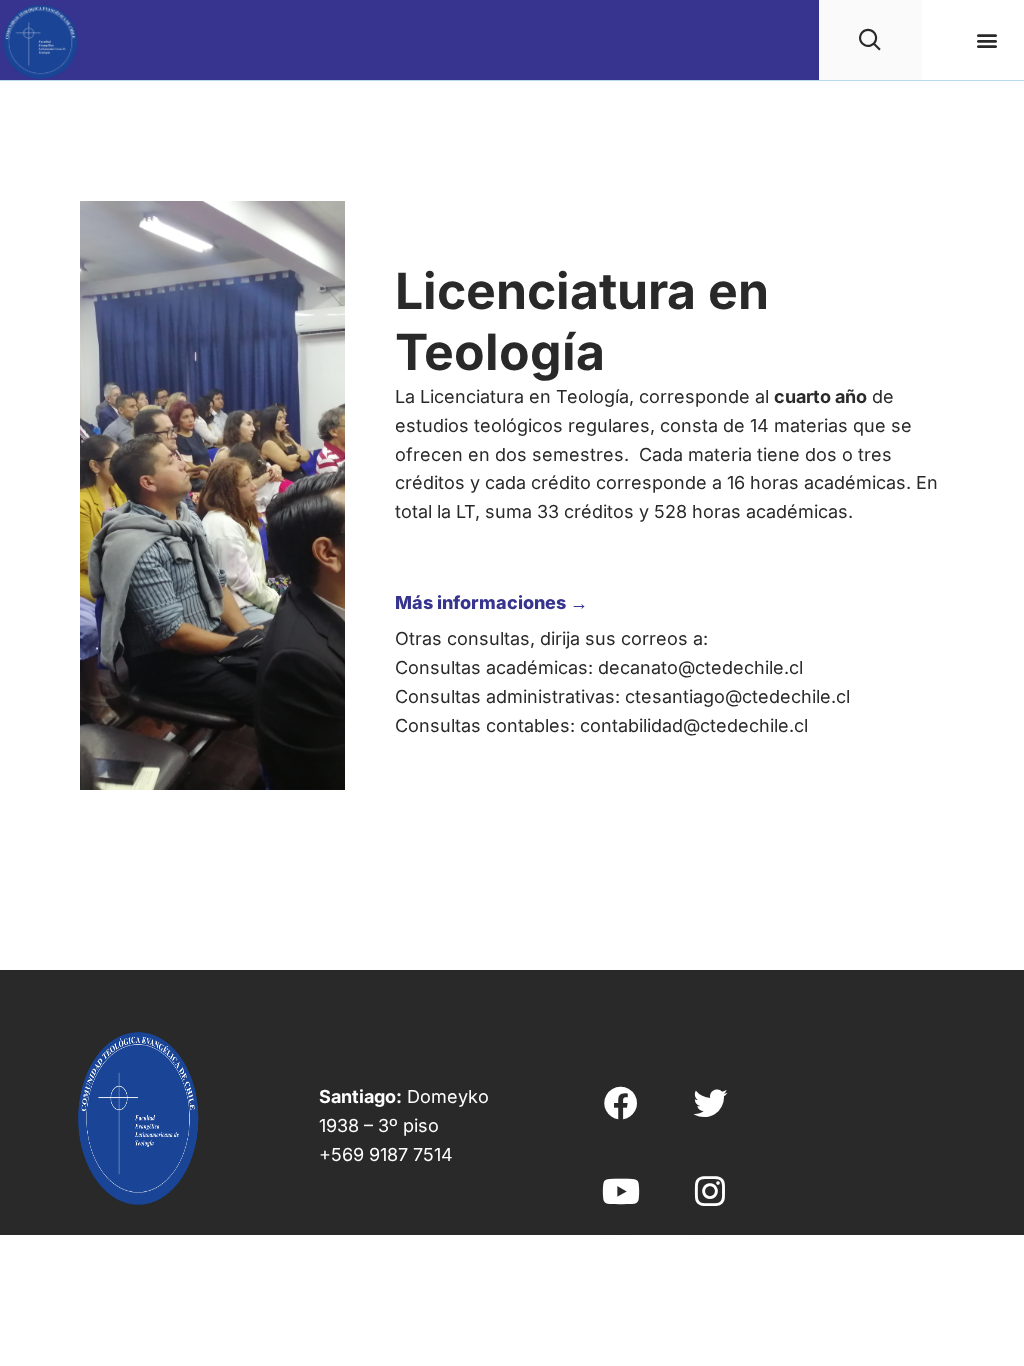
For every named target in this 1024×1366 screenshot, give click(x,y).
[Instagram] (710, 1191)
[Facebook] (621, 1102)
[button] (987, 40)
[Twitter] (710, 1102)
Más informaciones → (491, 602)
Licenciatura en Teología (582, 321)
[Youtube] (621, 1191)
